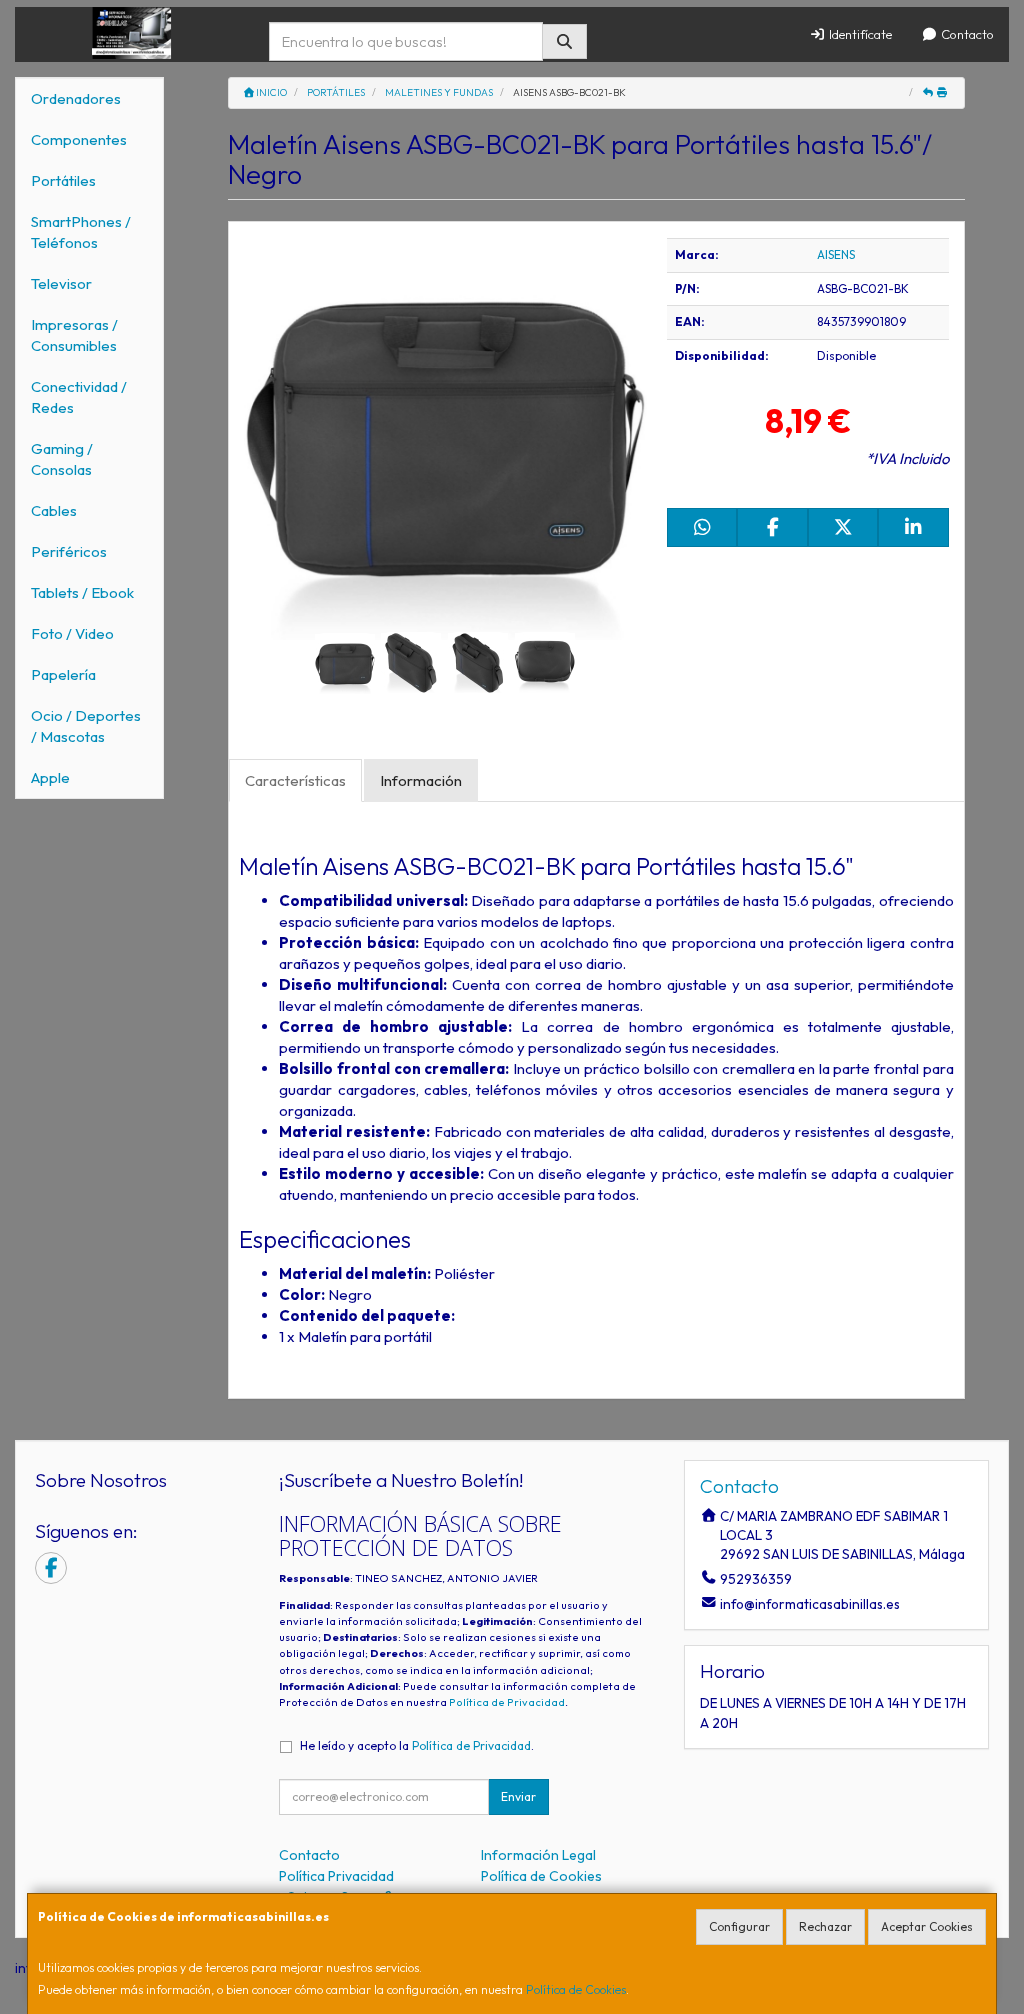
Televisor (61, 283)
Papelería (63, 674)
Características (295, 780)
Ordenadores (76, 98)
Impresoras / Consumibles (74, 335)
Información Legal (538, 1855)
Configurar (739, 1926)
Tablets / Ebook (82, 592)
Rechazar (825, 1926)
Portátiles (63, 180)
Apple (50, 777)
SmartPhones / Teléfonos (81, 232)
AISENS (836, 254)
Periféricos (69, 551)
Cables (54, 510)
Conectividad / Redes (79, 397)
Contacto (966, 34)
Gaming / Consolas (62, 459)
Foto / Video (72, 633)
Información (421, 780)
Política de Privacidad (507, 1702)
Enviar (518, 1796)
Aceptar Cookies (927, 1926)
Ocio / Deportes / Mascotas (86, 726)
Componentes (79, 139)
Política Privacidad (336, 1876)
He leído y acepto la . (417, 1745)
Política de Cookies (576, 1989)
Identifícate (859, 34)
